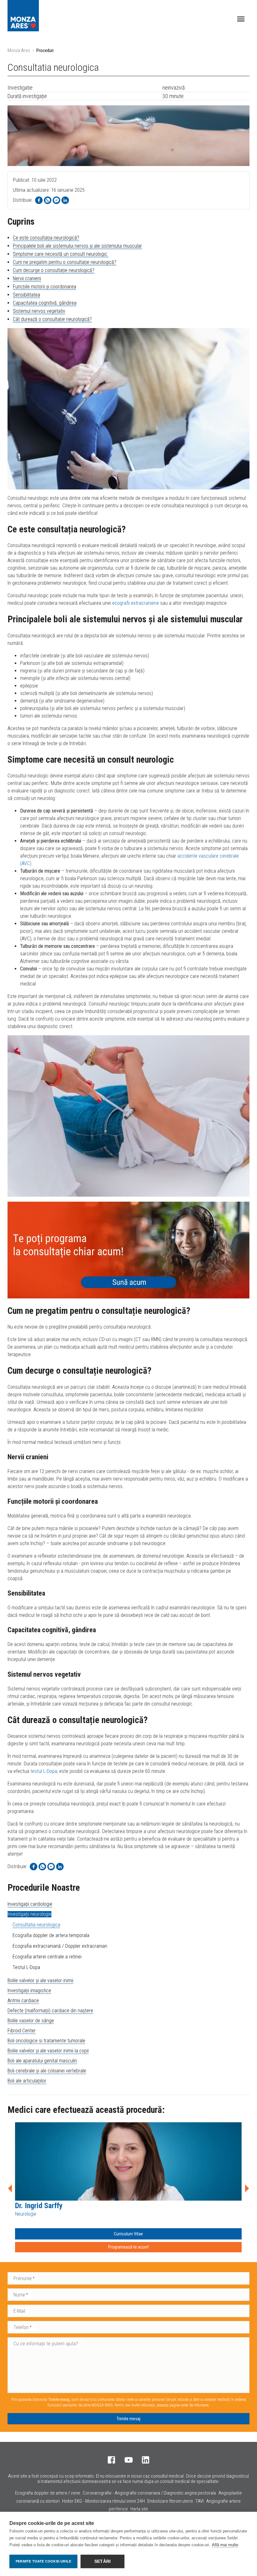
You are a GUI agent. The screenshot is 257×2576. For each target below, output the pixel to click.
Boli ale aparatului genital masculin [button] (42, 2061)
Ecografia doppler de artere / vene (48, 2493)
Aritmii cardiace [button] (23, 2001)
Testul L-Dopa (26, 1967)
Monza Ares (19, 50)
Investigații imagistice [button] (29, 1991)
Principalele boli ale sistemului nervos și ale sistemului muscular (77, 246)
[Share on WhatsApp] (48, 200)
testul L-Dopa (44, 1771)
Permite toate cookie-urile (43, 2561)
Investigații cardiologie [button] (30, 1904)
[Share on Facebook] (39, 200)
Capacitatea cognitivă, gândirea (45, 303)
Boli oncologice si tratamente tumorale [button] (46, 2041)
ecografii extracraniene (136, 603)
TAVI (200, 2501)
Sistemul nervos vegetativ (39, 311)
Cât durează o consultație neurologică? (52, 319)
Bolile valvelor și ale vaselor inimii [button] (40, 1980)
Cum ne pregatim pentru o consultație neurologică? (65, 262)
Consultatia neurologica (36, 1925)
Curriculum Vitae (128, 2234)
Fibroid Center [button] (22, 2031)
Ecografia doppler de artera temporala (51, 1935)
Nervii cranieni (27, 278)
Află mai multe (225, 2545)
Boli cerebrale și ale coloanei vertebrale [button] (47, 2071)
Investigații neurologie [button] (29, 1914)
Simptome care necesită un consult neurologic (61, 254)
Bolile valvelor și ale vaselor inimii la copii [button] (48, 2051)
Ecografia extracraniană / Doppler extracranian (60, 1946)
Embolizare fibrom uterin (170, 2501)
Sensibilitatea (26, 295)
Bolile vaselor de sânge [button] (31, 2021)
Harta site (139, 2509)
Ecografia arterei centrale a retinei (47, 1957)
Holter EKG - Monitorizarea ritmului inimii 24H (103, 2501)
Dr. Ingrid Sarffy (39, 2206)
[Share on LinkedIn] (65, 200)
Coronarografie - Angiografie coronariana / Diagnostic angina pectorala (149, 2493)
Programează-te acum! (128, 2247)
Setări (102, 2561)
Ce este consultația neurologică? (46, 238)
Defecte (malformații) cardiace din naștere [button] (50, 2011)
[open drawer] (241, 19)
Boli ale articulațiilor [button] (27, 2081)
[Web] (128, 1250)
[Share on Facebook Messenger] (56, 200)
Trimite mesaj (128, 2419)
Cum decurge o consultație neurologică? (54, 270)
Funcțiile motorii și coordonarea (45, 287)
